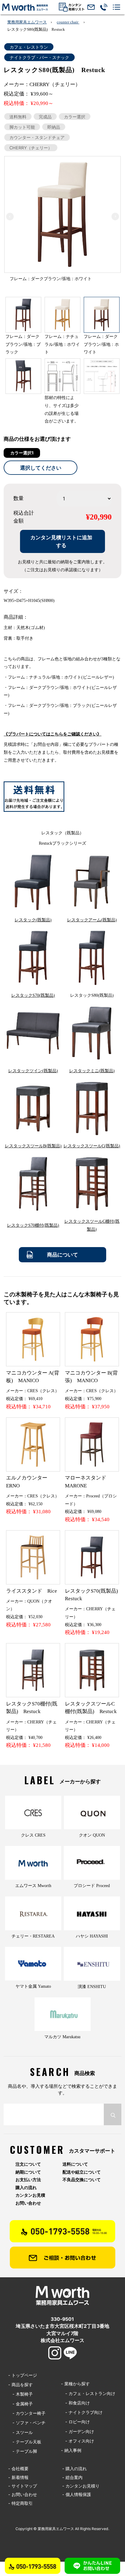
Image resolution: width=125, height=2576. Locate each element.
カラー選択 (75, 116)
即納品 (54, 127)
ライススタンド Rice (32, 1591)
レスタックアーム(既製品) (92, 920)
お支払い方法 (28, 2180)
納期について (28, 2172)
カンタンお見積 (30, 2195)
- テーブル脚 (23, 2451)
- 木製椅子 (20, 2394)
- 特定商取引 (20, 2503)
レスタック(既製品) (33, 920)
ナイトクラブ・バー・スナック (39, 57)
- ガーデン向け (78, 2431)
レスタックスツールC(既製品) (92, 1146)
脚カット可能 (22, 127)
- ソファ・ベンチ (27, 2423)
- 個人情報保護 (77, 2494)
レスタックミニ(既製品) (92, 1071)
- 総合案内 (72, 2477)
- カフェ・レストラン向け (88, 2393)
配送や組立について (82, 2172)
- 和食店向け (75, 2403)
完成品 (45, 116)
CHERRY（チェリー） (31, 148)
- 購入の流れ (74, 2468)
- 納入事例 (71, 2450)
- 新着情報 (18, 2477)
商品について (62, 1255)
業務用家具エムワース (27, 22)
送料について (75, 2164)
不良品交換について (82, 2180)
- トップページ (23, 2375)
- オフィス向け (78, 2441)
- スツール (20, 2432)
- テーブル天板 (25, 2442)
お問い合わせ (28, 2203)
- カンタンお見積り (81, 2486)
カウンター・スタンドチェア (37, 137)
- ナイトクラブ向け (82, 2412)
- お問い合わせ (23, 2494)
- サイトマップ (23, 2486)
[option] (62, 221)
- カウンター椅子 (27, 2413)
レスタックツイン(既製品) (33, 1071)
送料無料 (18, 116)
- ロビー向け (75, 2422)
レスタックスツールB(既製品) (33, 1146)
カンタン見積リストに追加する (61, 541)
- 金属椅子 (20, 2404)
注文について (28, 2164)
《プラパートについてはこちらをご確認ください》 (52, 734)
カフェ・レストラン (29, 47)
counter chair (68, 22)
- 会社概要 (18, 2468)
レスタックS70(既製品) (33, 995)
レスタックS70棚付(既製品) (33, 1225)
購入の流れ (26, 2188)
